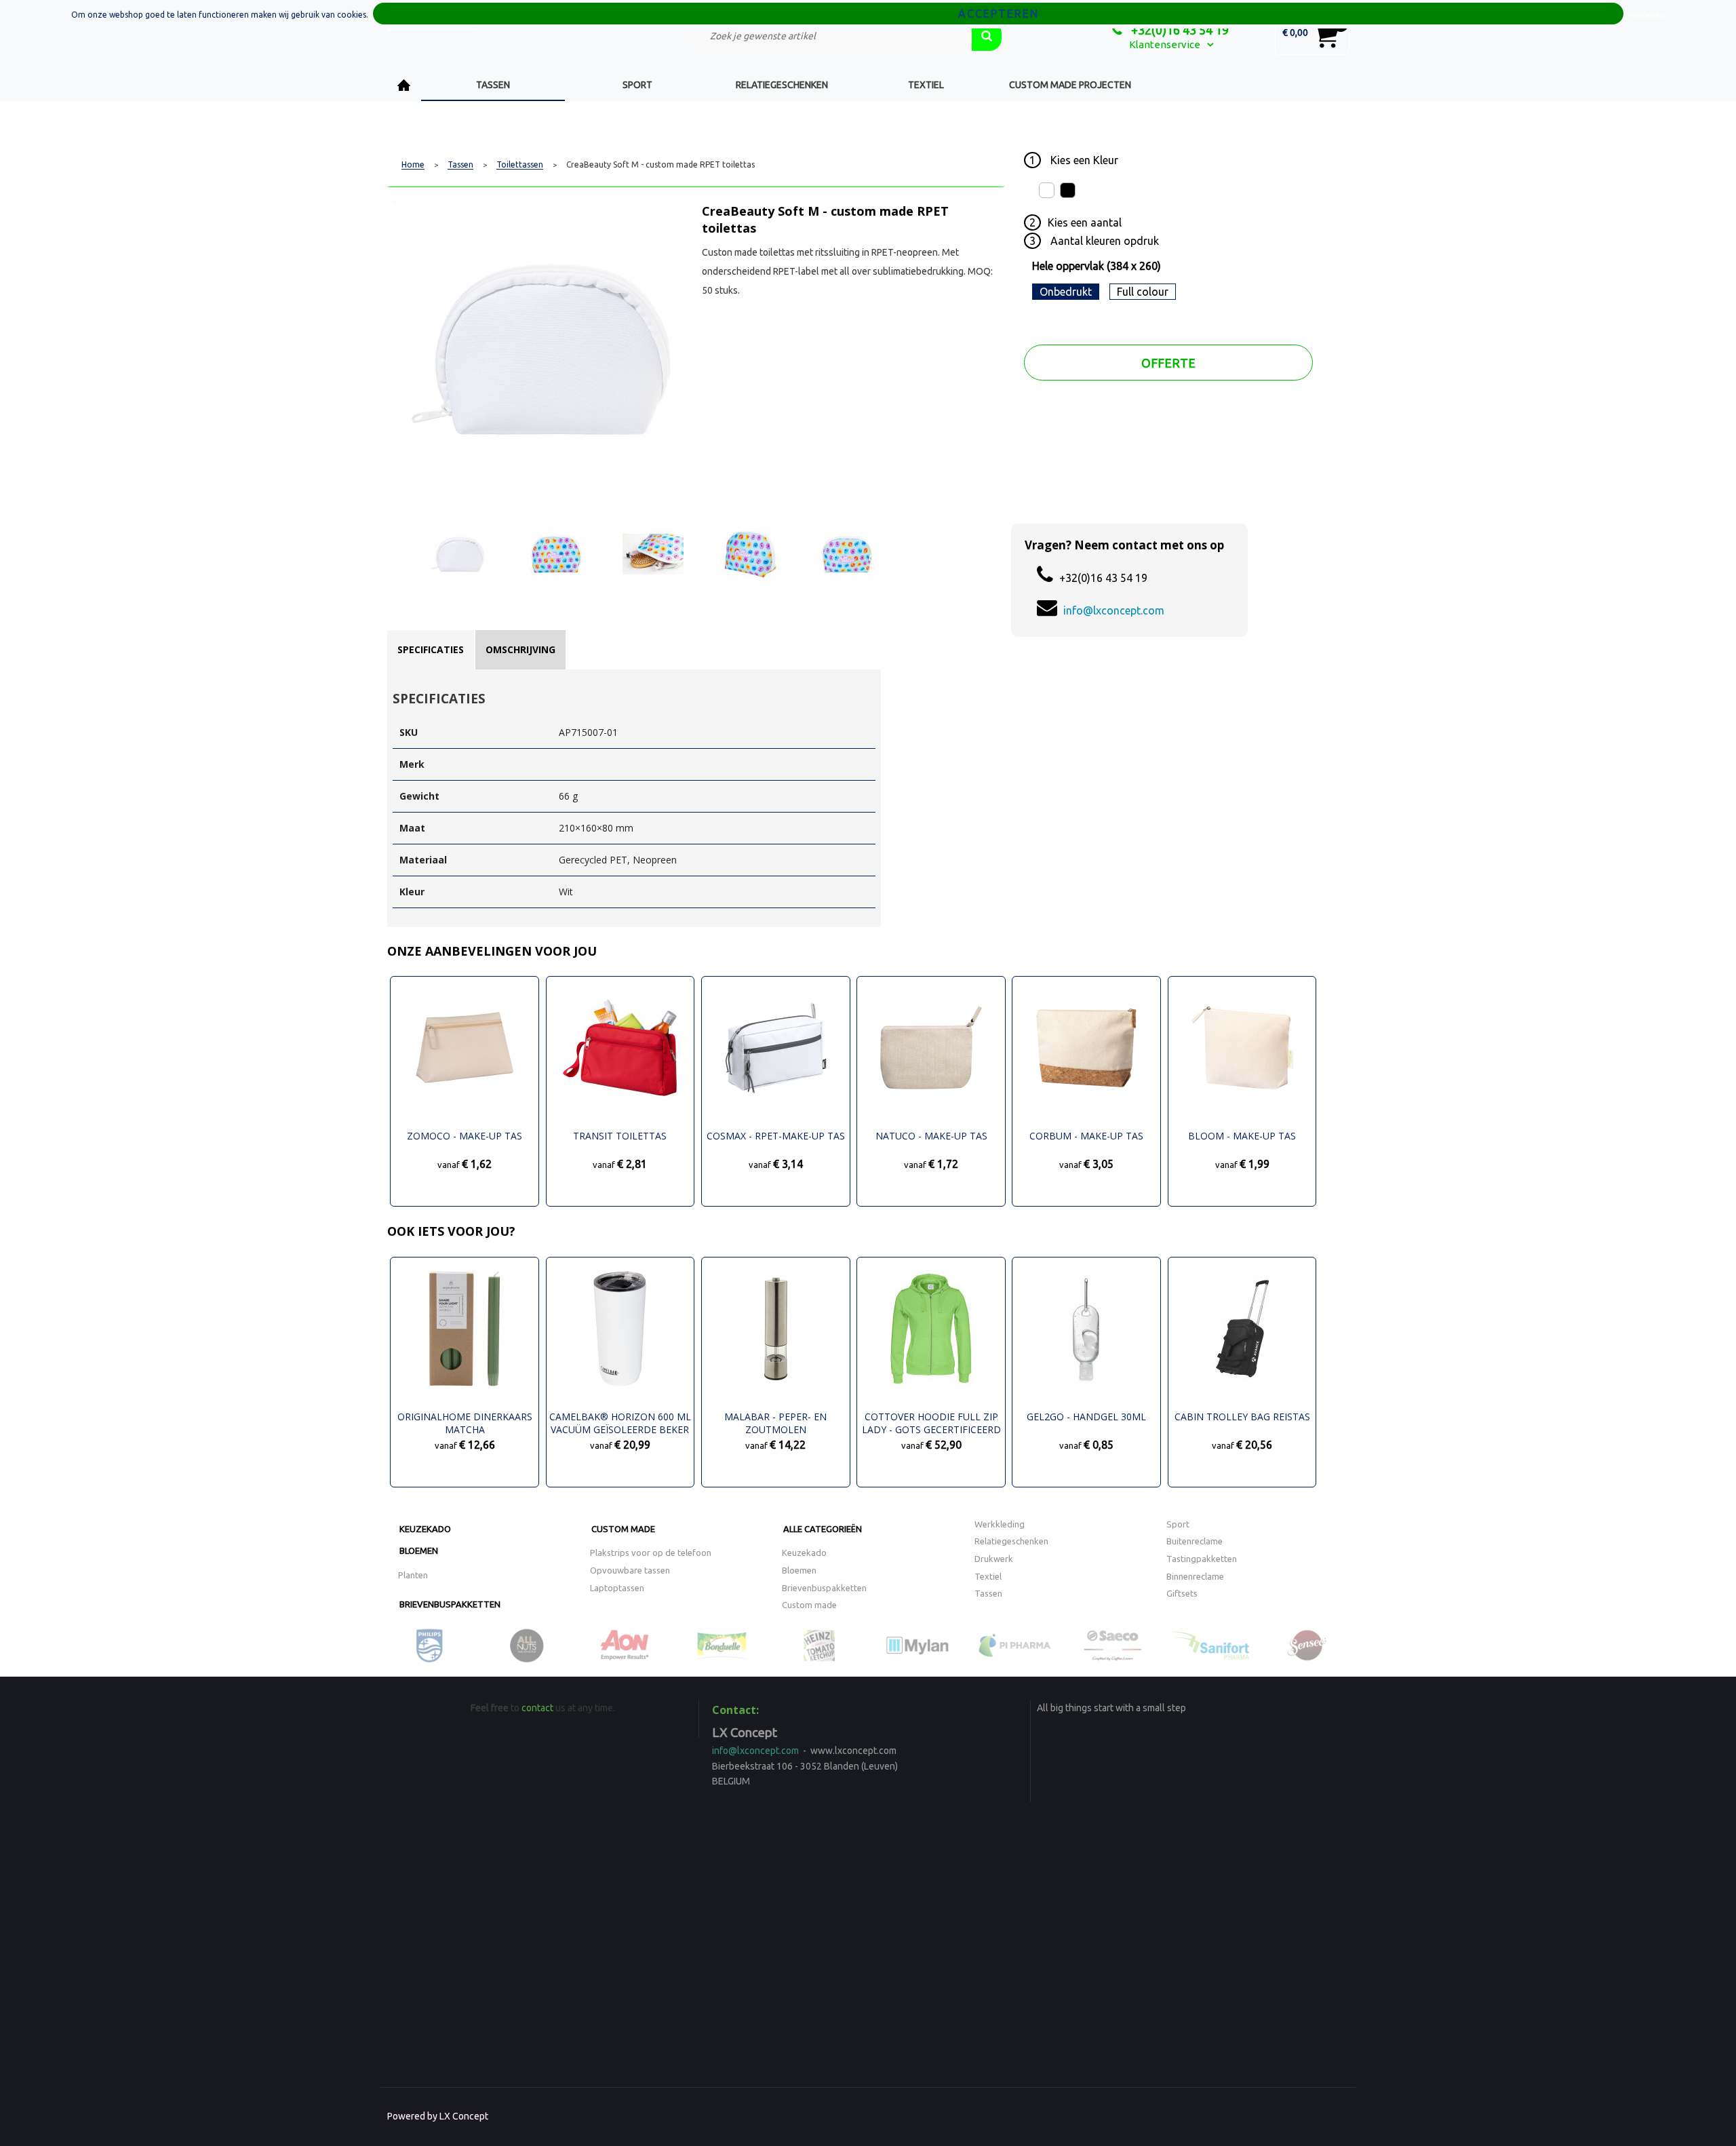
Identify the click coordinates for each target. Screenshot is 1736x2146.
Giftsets (1182, 1593)
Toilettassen (520, 165)
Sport (637, 85)
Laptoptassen (617, 1588)
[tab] (431, 650)
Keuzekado (425, 1529)
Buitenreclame (1195, 1541)
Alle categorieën (823, 1529)
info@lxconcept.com (1114, 610)
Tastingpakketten (1202, 1559)
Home (404, 85)
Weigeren (1646, 15)
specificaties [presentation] (431, 649)
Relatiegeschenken (782, 85)
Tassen (493, 85)
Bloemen (419, 1550)
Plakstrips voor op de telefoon (651, 1553)
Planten (413, 1575)
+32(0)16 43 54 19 (1179, 30)
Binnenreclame (1195, 1576)
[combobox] (831, 36)
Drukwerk (994, 1559)
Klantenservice (1165, 44)
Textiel (926, 85)
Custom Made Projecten (1070, 85)
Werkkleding (1000, 1524)
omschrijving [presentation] (520, 649)
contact (537, 1708)
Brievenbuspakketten (450, 1604)
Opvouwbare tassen (630, 1570)
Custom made (623, 1529)
